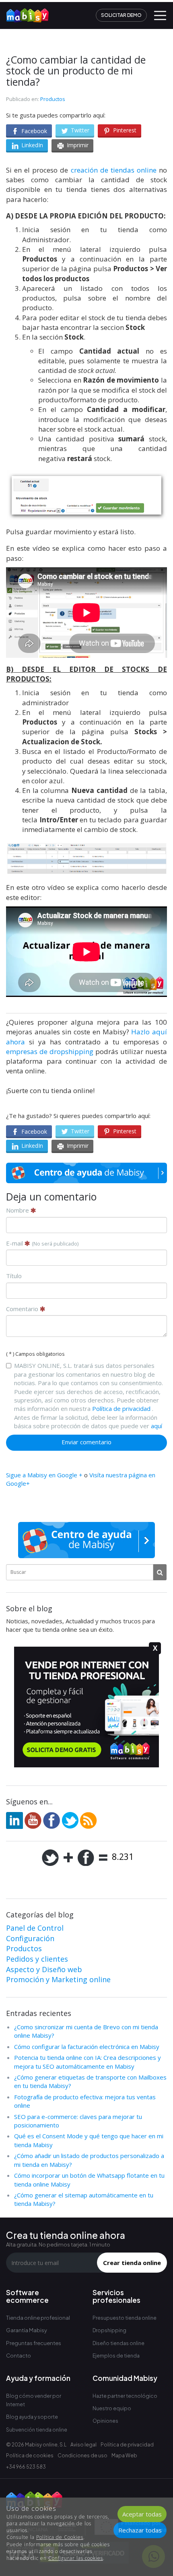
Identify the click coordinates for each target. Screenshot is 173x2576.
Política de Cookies (60, 2537)
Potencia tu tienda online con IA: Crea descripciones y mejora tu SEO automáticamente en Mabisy (88, 2062)
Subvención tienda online (37, 2430)
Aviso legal (83, 2445)
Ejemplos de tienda (116, 2356)
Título (14, 1276)
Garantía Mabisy (27, 2330)
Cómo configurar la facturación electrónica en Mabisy (87, 2047)
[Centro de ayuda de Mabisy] (86, 1173)
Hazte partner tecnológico (125, 2396)
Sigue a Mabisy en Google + (44, 1475)
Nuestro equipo (112, 2408)
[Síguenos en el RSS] (89, 1820)
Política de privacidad (121, 1408)
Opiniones (105, 2421)
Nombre (18, 1210)
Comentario (23, 1309)
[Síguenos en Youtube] (33, 1820)
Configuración (30, 1938)
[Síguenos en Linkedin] (14, 1820)
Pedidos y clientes (37, 1959)
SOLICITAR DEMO (121, 15)
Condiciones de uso (82, 2456)
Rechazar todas (140, 2530)
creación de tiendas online (114, 170)
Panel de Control (35, 1928)
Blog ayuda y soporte (32, 2417)
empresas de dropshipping (51, 1051)
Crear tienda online (132, 2263)
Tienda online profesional (38, 2318)
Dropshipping (109, 2330)
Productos (53, 99)
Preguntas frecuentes (34, 2343)
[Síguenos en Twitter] (70, 1820)
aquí (157, 1426)
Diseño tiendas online (118, 2343)
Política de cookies (30, 2456)
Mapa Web (124, 2456)
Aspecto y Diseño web (44, 1969)
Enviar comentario (86, 1442)
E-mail (42, 1243)
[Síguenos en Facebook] (51, 1820)
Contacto (19, 2356)
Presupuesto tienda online (125, 2318)
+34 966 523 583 (26, 2467)
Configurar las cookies (76, 2558)
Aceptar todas (142, 2514)
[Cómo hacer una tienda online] (25, 12)
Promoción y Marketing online (58, 1979)
